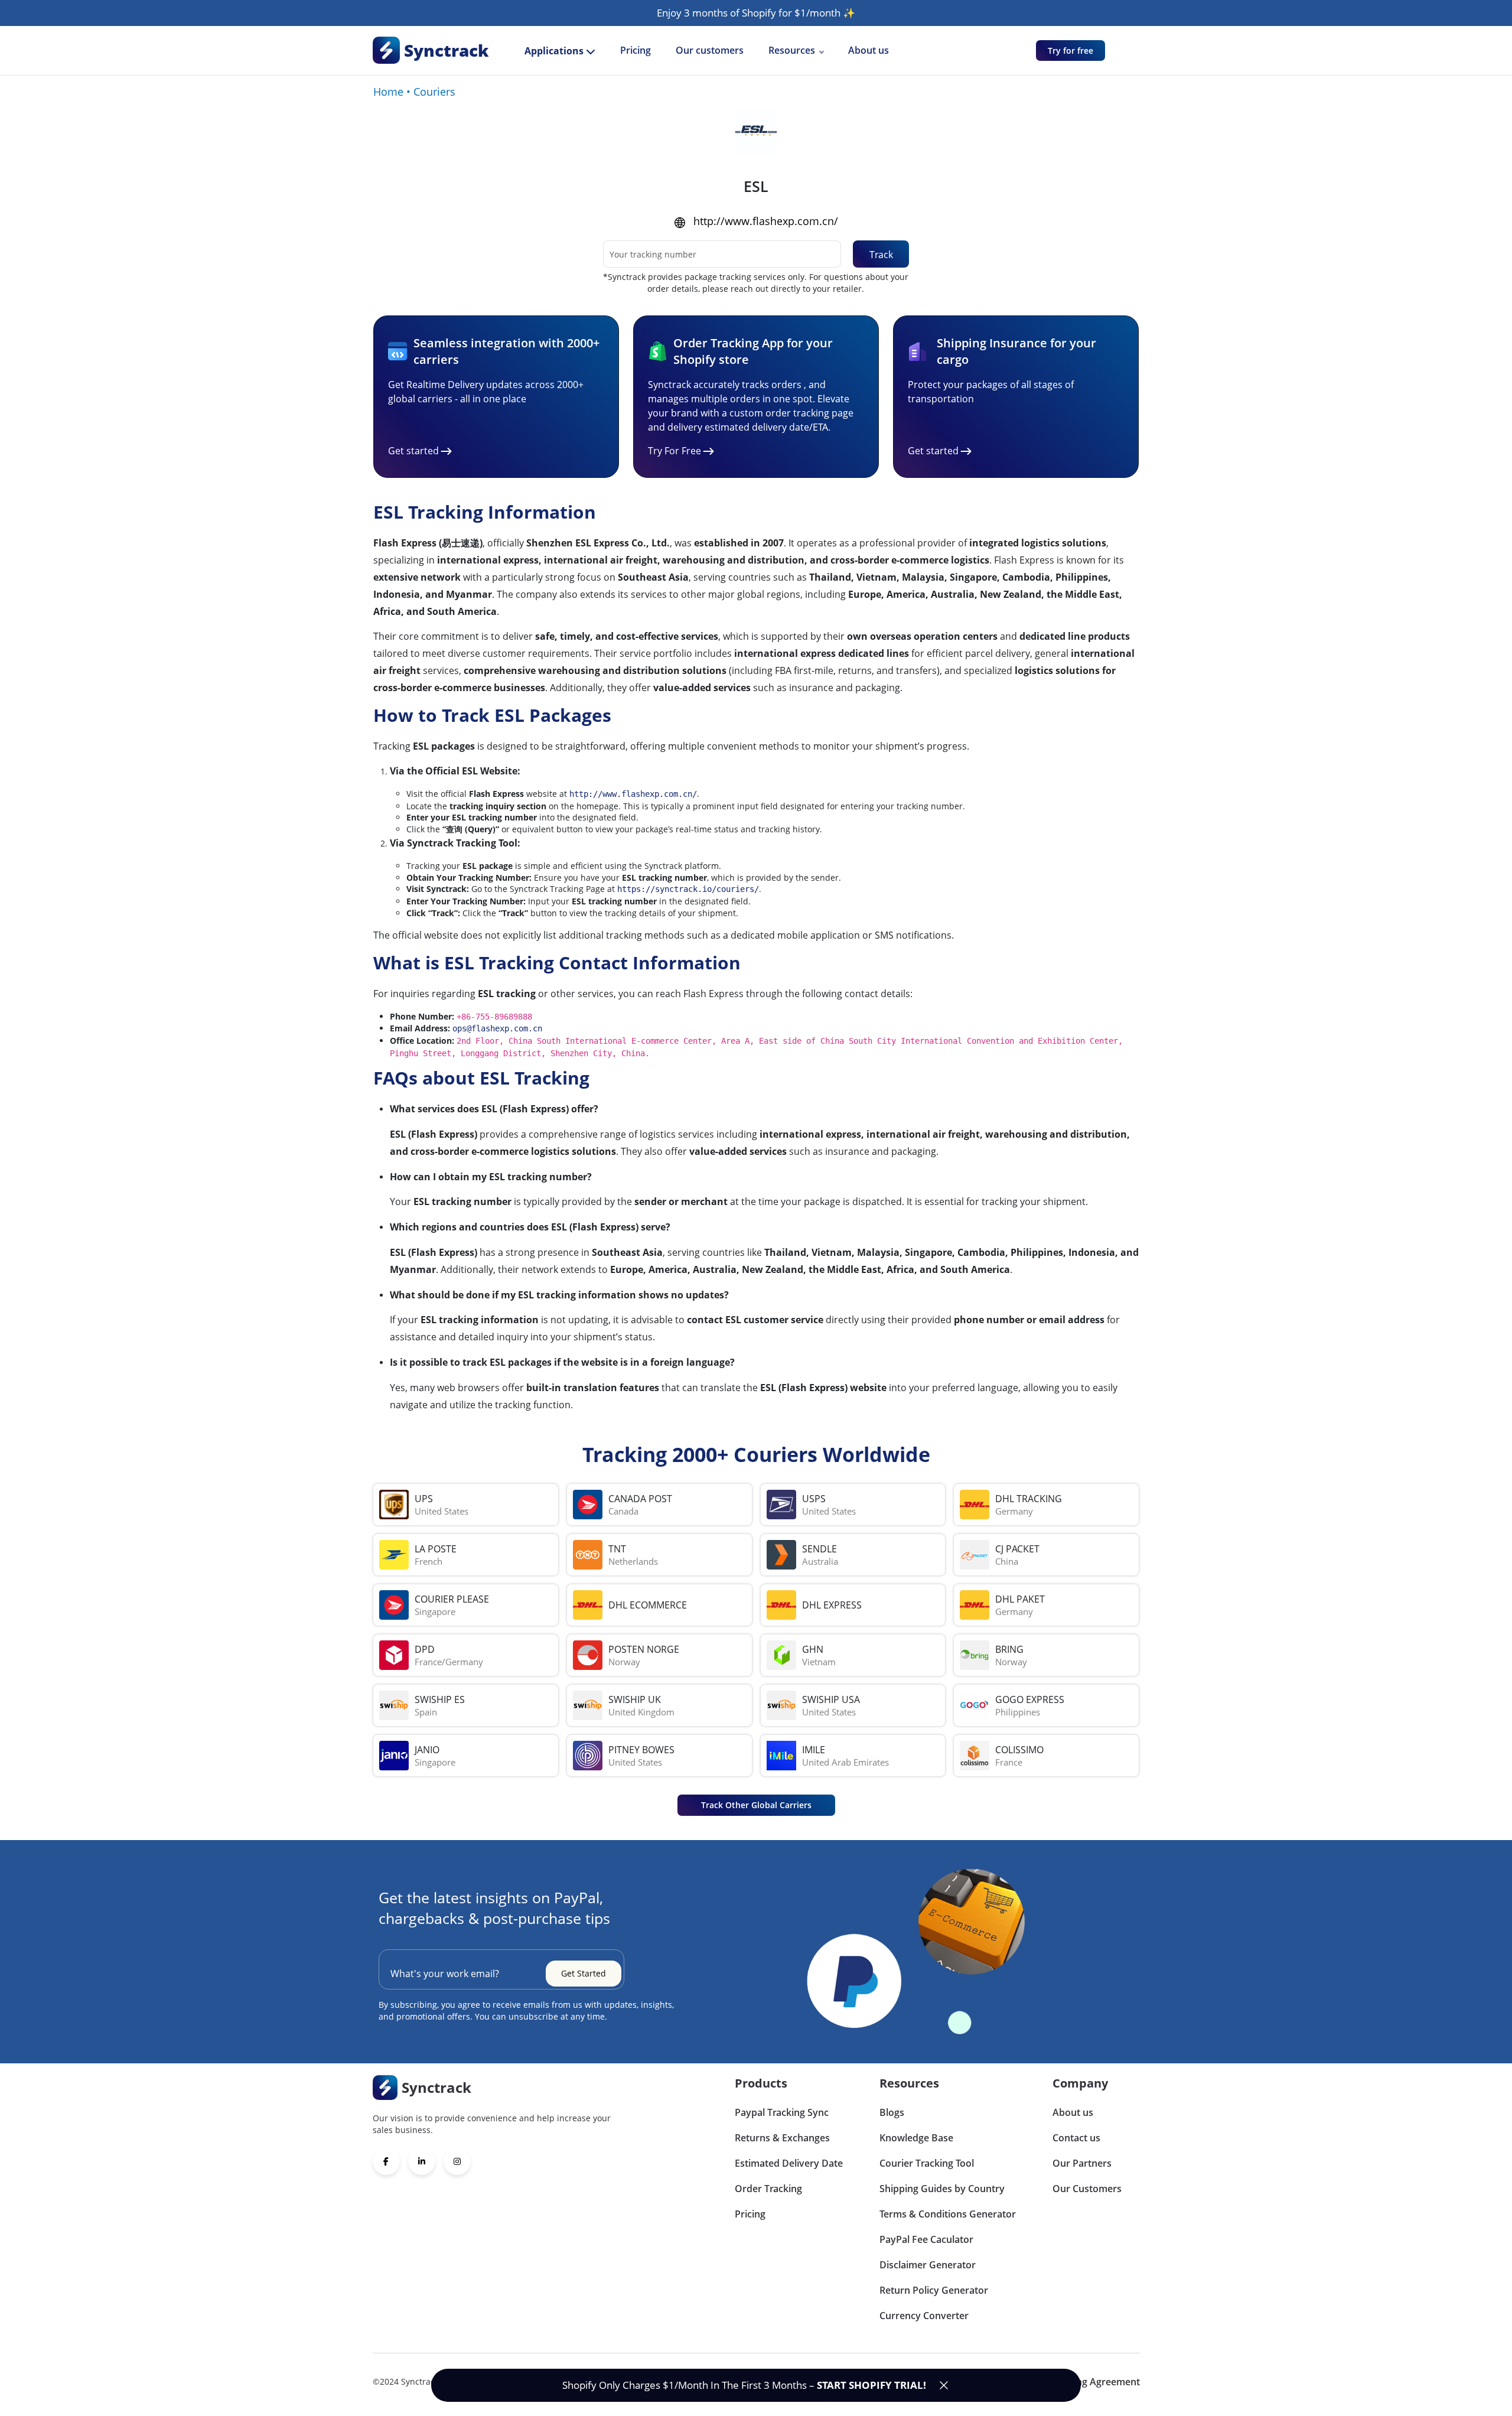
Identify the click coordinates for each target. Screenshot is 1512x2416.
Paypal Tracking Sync (782, 2112)
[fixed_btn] (944, 2385)
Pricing (636, 50)
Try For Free (674, 451)
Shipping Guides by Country (942, 2189)
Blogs (892, 2112)
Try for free (1071, 51)
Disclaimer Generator (928, 2265)
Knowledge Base (916, 2138)
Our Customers (1087, 2189)
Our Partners (1082, 2163)
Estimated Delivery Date (789, 2163)
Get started (413, 451)
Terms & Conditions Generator (948, 2214)
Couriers (434, 92)
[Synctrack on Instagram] (457, 2161)
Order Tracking (768, 2189)
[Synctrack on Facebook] (386, 2161)
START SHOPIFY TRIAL (870, 2385)
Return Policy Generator (934, 2290)
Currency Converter (924, 2316)
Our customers (710, 50)
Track (881, 255)
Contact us (1076, 2138)
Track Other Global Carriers (756, 1805)
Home (388, 92)
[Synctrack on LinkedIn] (422, 2161)
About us (869, 50)
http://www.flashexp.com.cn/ (766, 221)
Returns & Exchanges (782, 2138)
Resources (792, 50)
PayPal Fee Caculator (926, 2239)
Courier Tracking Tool (927, 2163)
